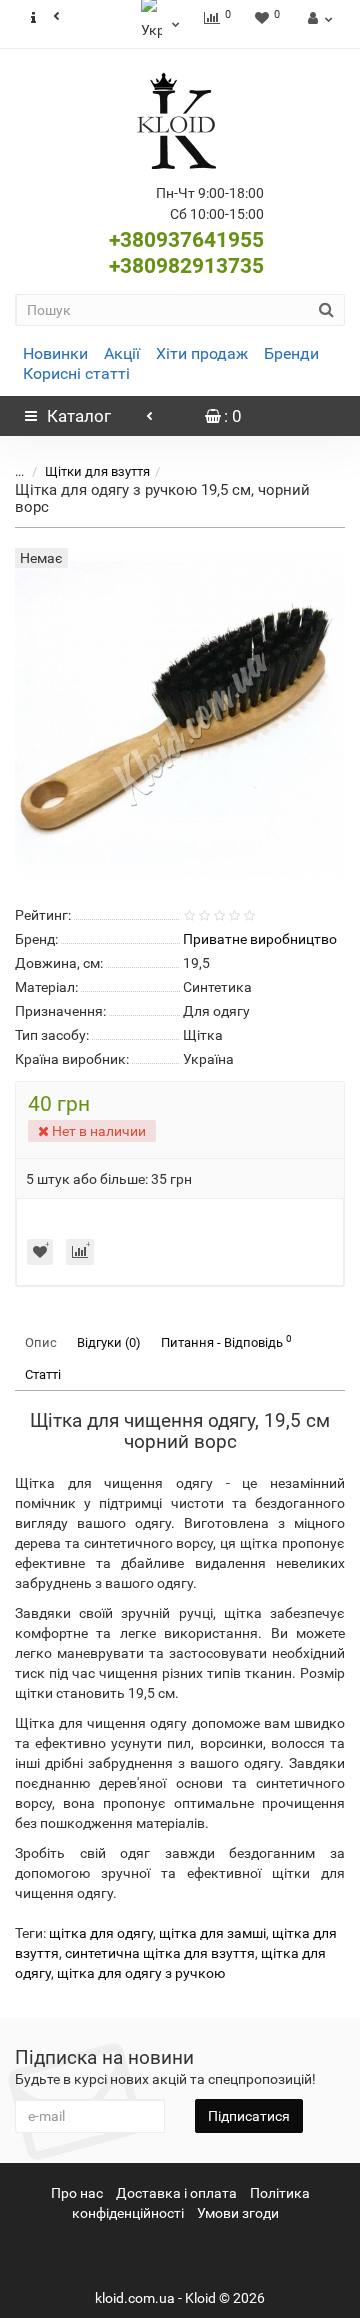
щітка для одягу (101, 1933)
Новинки (55, 353)
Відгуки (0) (109, 1342)
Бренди (291, 353)
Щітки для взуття (97, 471)
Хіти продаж (202, 353)
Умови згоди (238, 2213)
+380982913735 (186, 266)
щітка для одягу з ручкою (141, 1973)
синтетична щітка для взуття (160, 1953)
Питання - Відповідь (226, 1341)
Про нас (77, 2193)
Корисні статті (76, 373)
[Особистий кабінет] (317, 18)
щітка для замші (212, 1933)
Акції (122, 353)
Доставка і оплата (176, 2193)
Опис (41, 1342)
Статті (43, 1374)
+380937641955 (186, 240)
